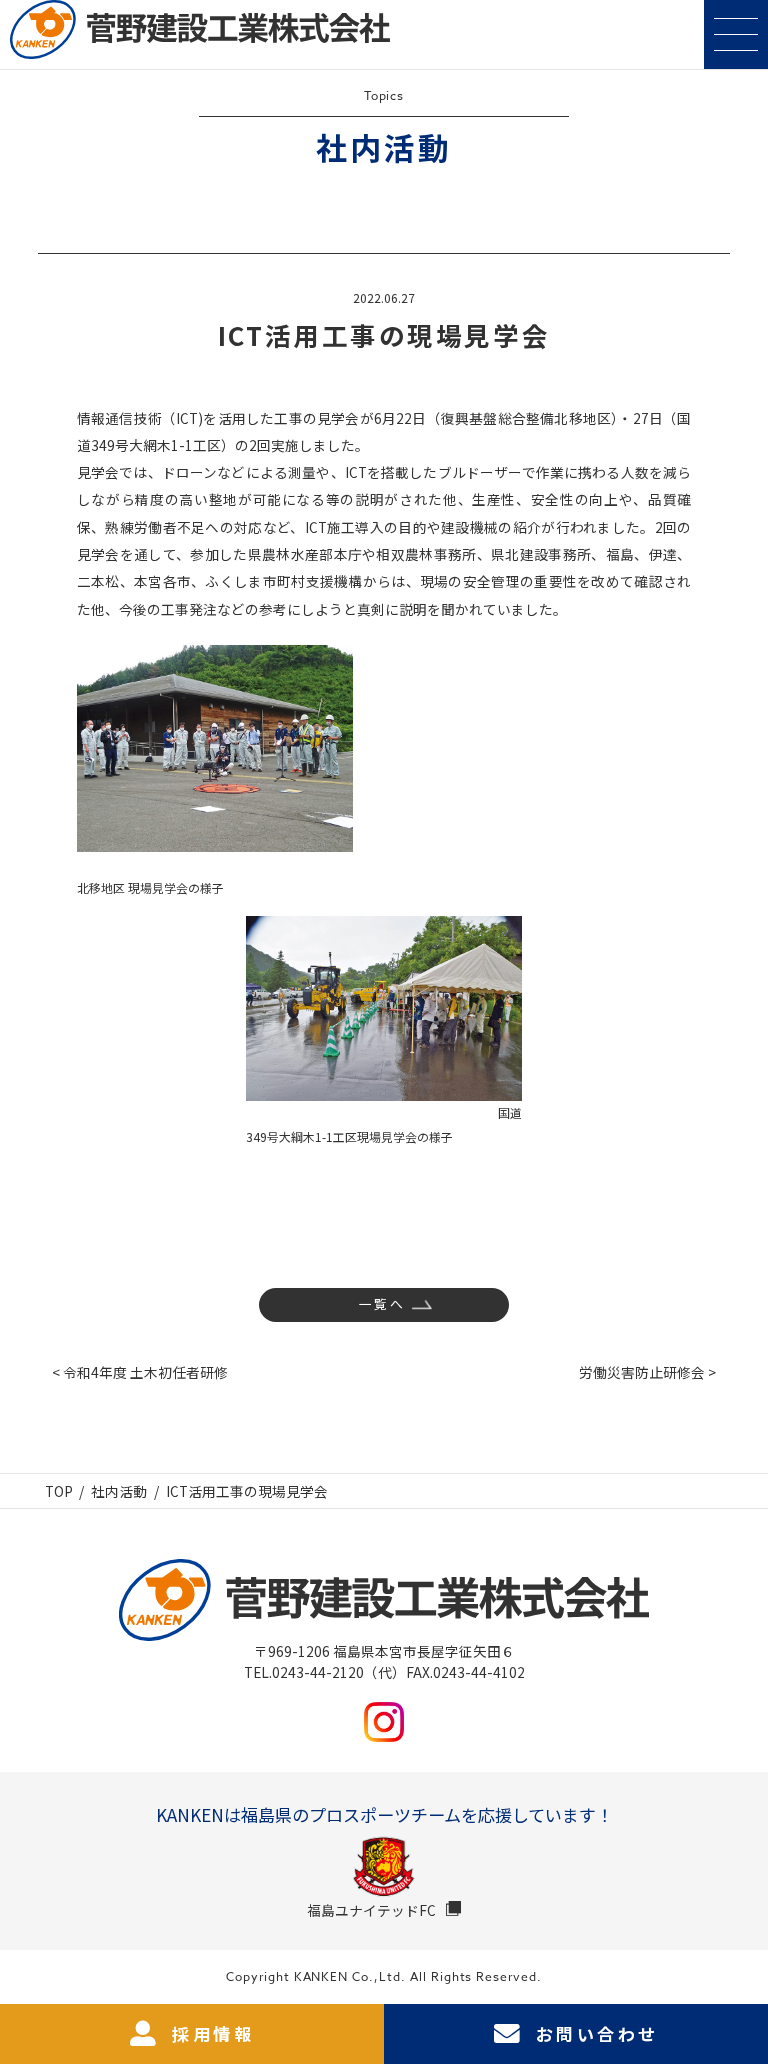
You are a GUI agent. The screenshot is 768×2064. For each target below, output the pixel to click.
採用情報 (213, 2033)
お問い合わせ (597, 2033)
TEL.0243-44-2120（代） (325, 1672)
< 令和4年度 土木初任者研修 (140, 1372)
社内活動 (119, 1491)
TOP (59, 1491)
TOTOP (742, 1986)
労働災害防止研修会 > (647, 1372)
